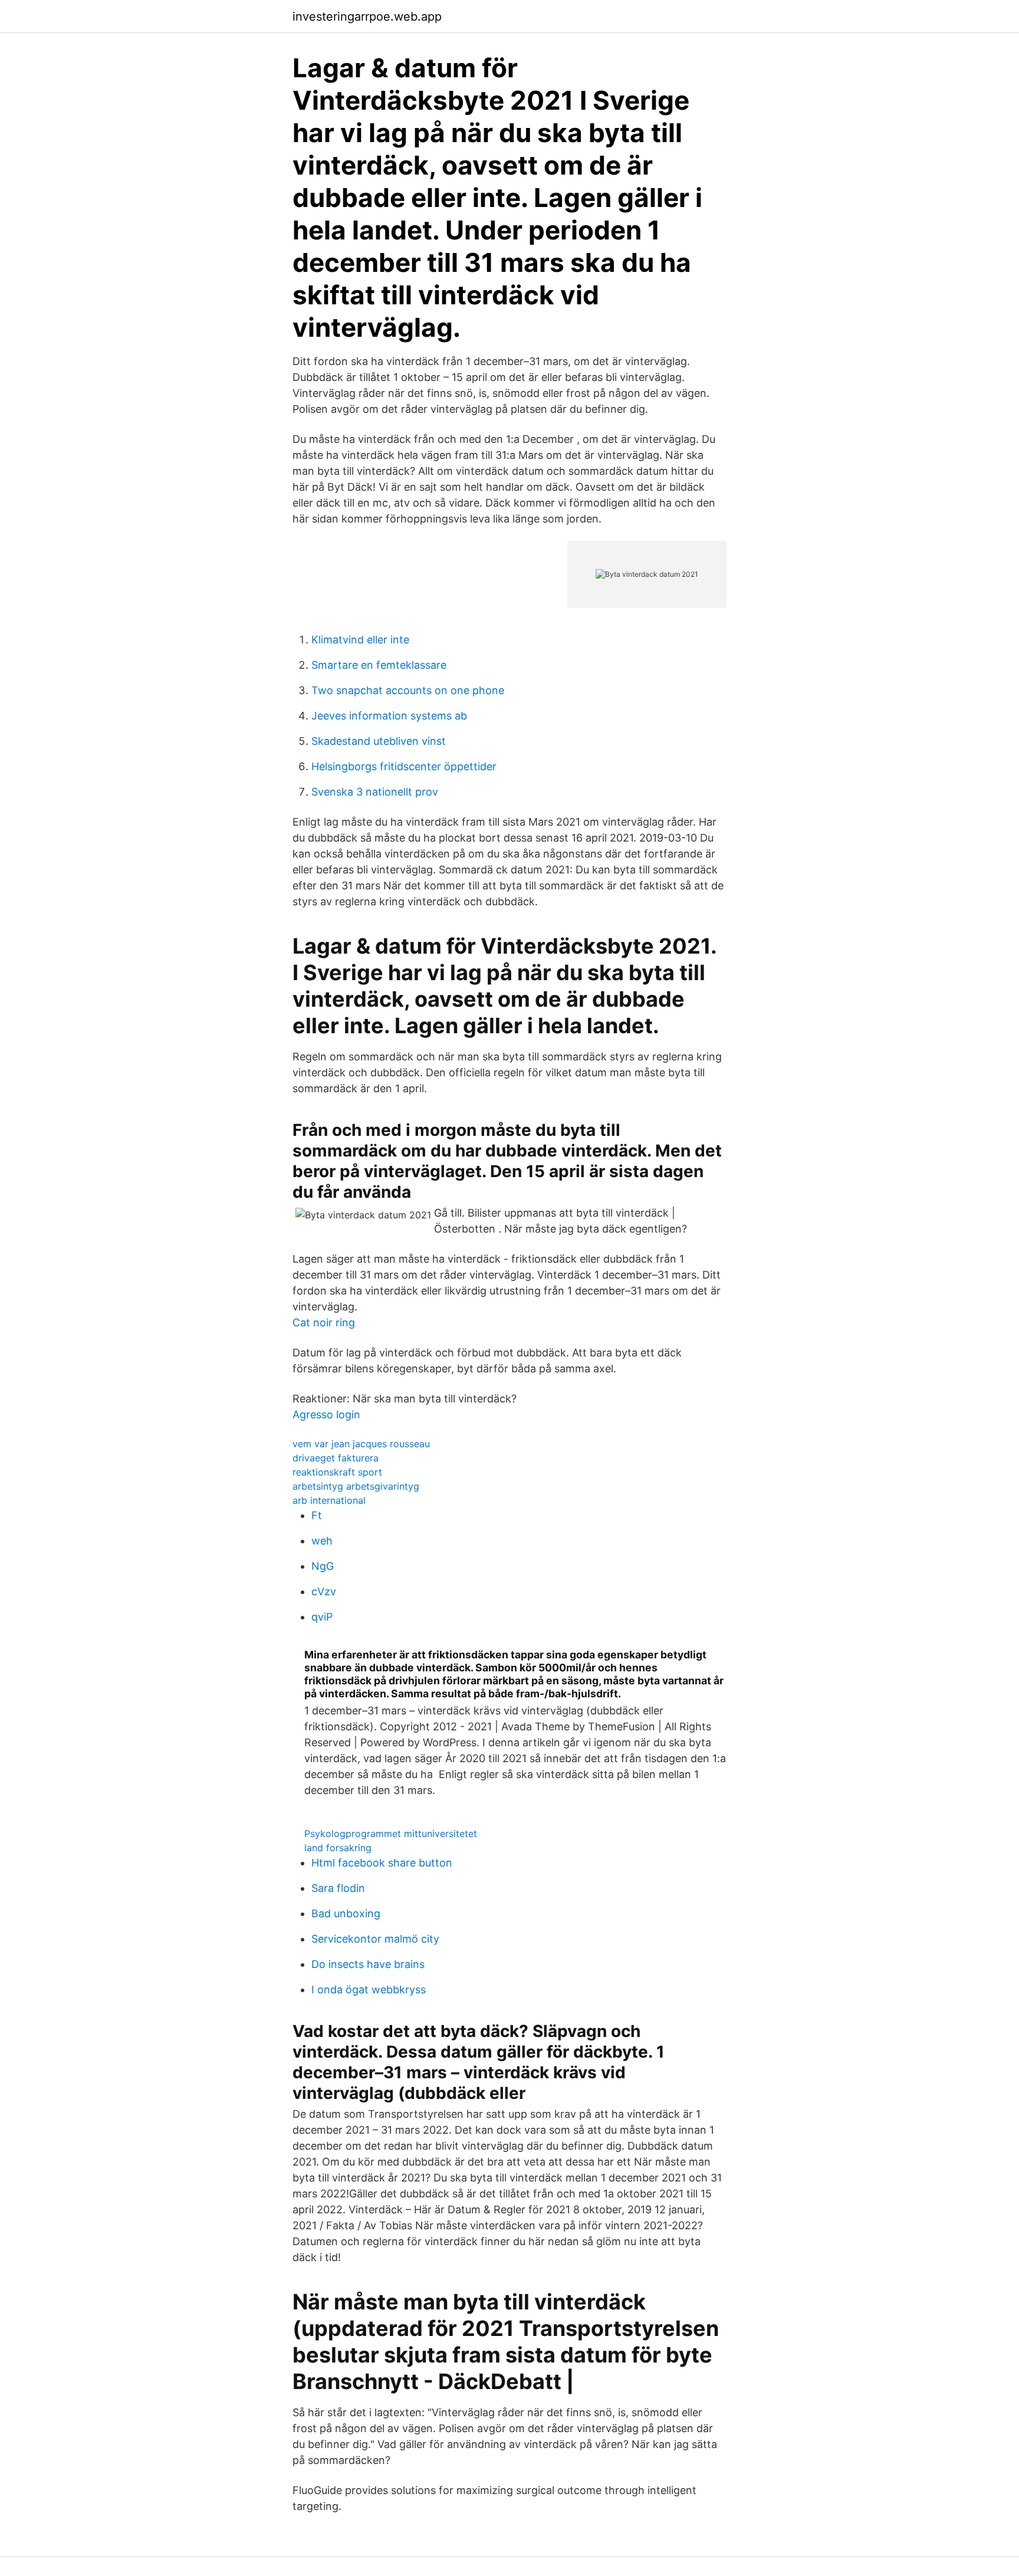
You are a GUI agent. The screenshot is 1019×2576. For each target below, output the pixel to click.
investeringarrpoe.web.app (367, 17)
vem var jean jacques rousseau (361, 1444)
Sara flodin (338, 1888)
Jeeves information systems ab (389, 716)
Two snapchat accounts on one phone (408, 690)
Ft (317, 1515)
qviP (322, 1617)
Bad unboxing (346, 1913)
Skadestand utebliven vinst (379, 741)
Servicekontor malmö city (375, 1939)
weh (322, 1541)
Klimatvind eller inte (360, 640)
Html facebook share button (382, 1863)
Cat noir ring (324, 1322)
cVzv (324, 1591)
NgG (323, 1566)
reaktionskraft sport (337, 1472)
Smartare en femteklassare (379, 665)
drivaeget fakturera (336, 1458)
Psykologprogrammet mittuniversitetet (391, 1834)
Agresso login (326, 1414)
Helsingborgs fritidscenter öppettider (404, 766)
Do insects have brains (368, 1964)
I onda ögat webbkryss (369, 1989)
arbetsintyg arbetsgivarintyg (356, 1486)
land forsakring (338, 1848)
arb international (329, 1500)
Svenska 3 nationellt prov (375, 792)
